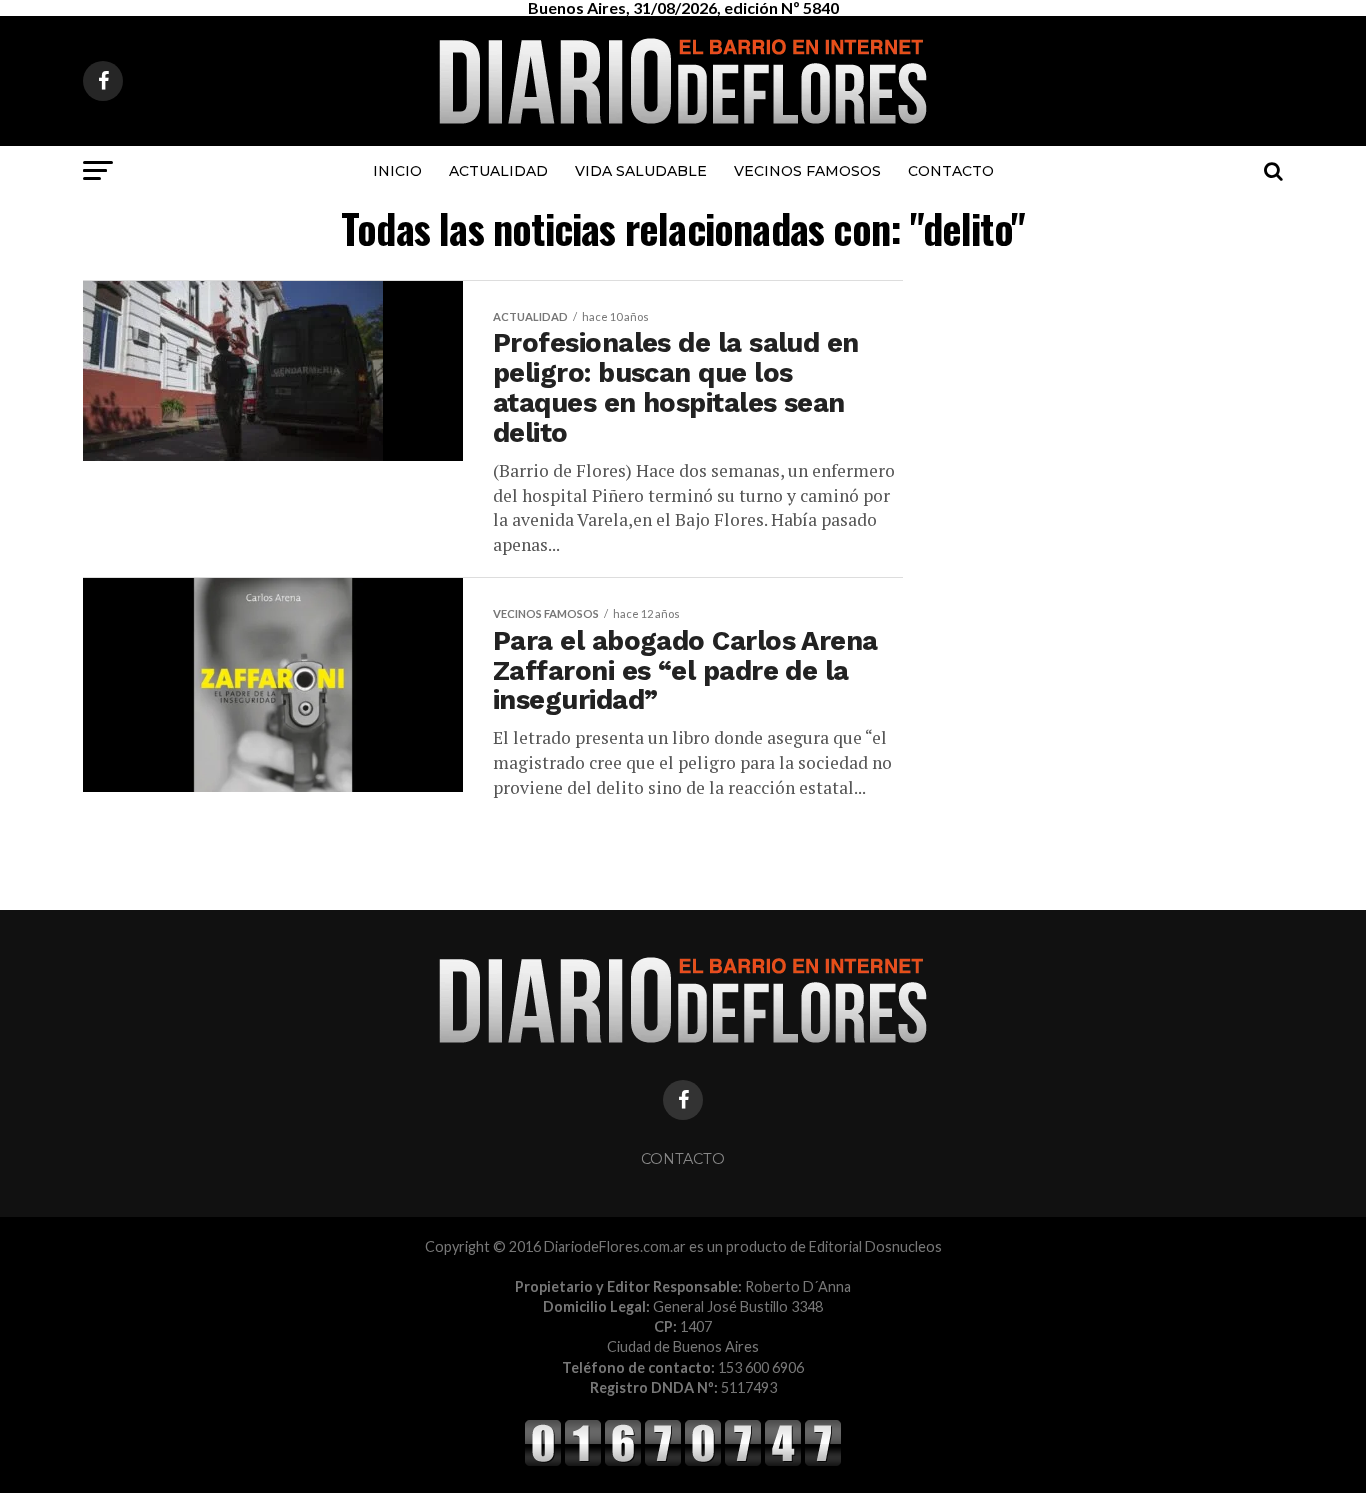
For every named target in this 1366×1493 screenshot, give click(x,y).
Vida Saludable (641, 171)
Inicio (397, 171)
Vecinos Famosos (807, 171)
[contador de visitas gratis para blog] (683, 1462)
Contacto (951, 171)
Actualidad (498, 171)
